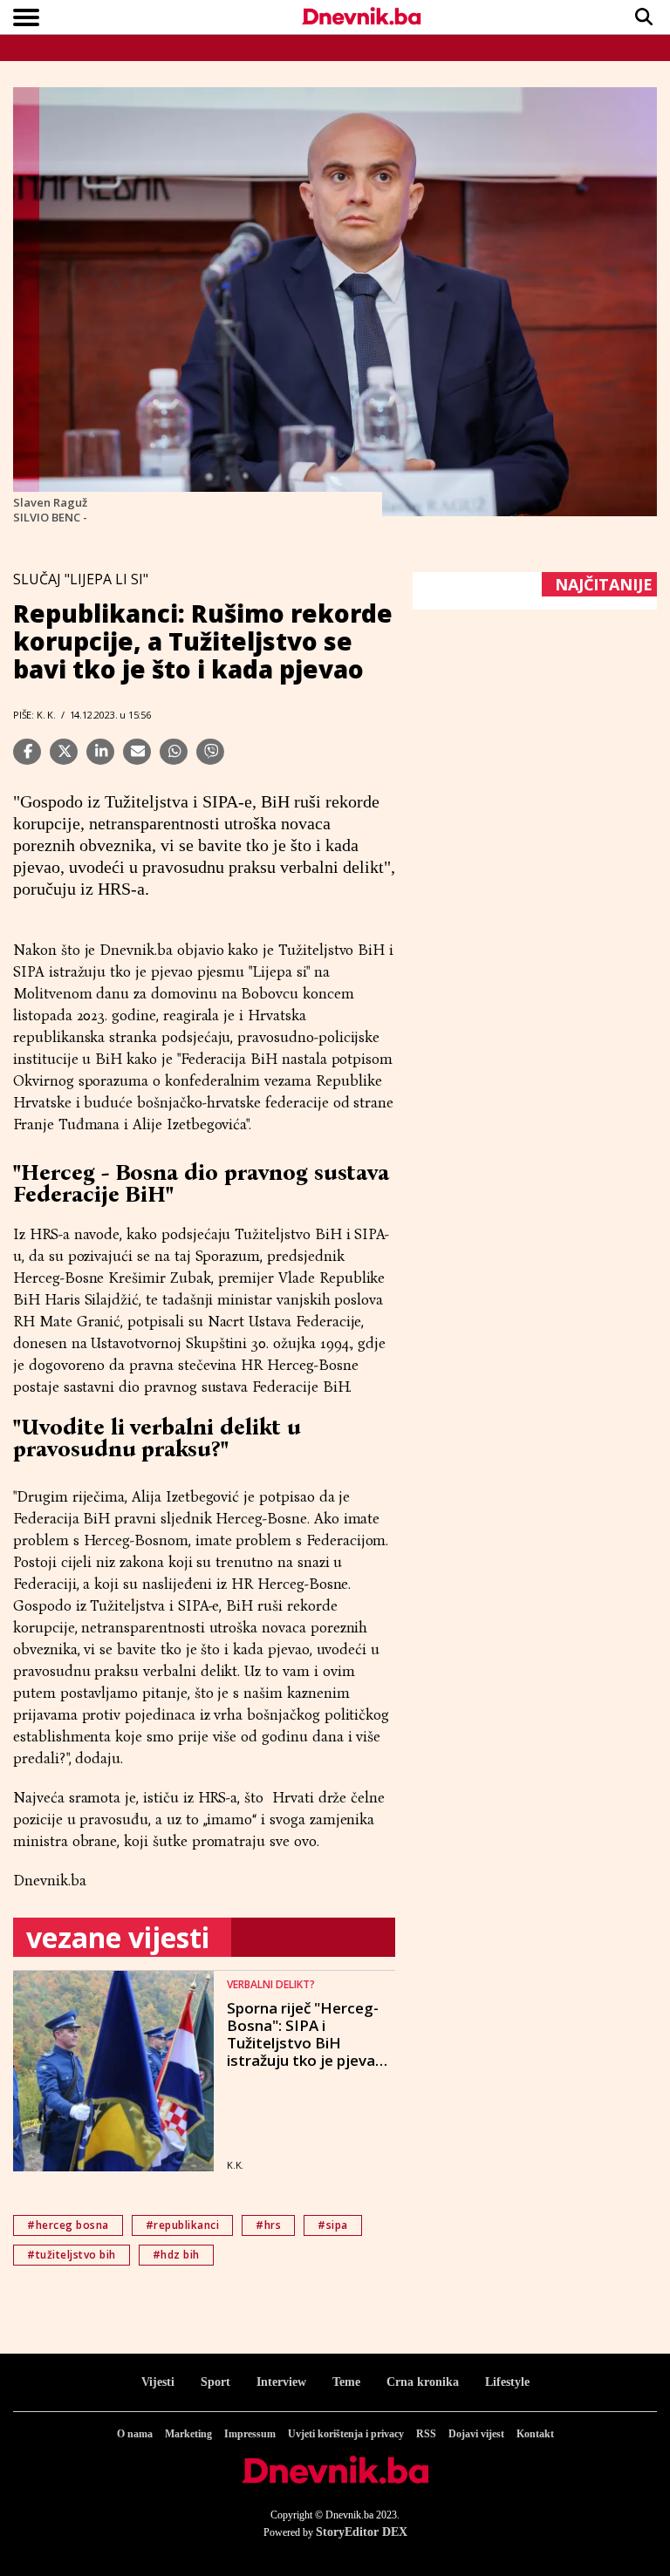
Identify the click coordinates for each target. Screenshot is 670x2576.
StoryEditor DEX (362, 2532)
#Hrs (268, 2225)
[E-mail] (137, 752)
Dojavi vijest (476, 2434)
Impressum (250, 2434)
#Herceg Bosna (68, 2225)
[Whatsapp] (174, 752)
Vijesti (158, 2382)
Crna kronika (423, 2382)
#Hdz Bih (176, 2255)
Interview (281, 2382)
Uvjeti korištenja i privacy (346, 2434)
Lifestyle (507, 2382)
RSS (426, 2434)
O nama (135, 2434)
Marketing (188, 2434)
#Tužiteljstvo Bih (72, 2255)
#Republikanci (183, 2225)
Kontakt (535, 2434)
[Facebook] (27, 752)
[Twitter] (64, 752)
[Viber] (210, 752)
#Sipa (333, 2225)
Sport (215, 2382)
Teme (346, 2382)
